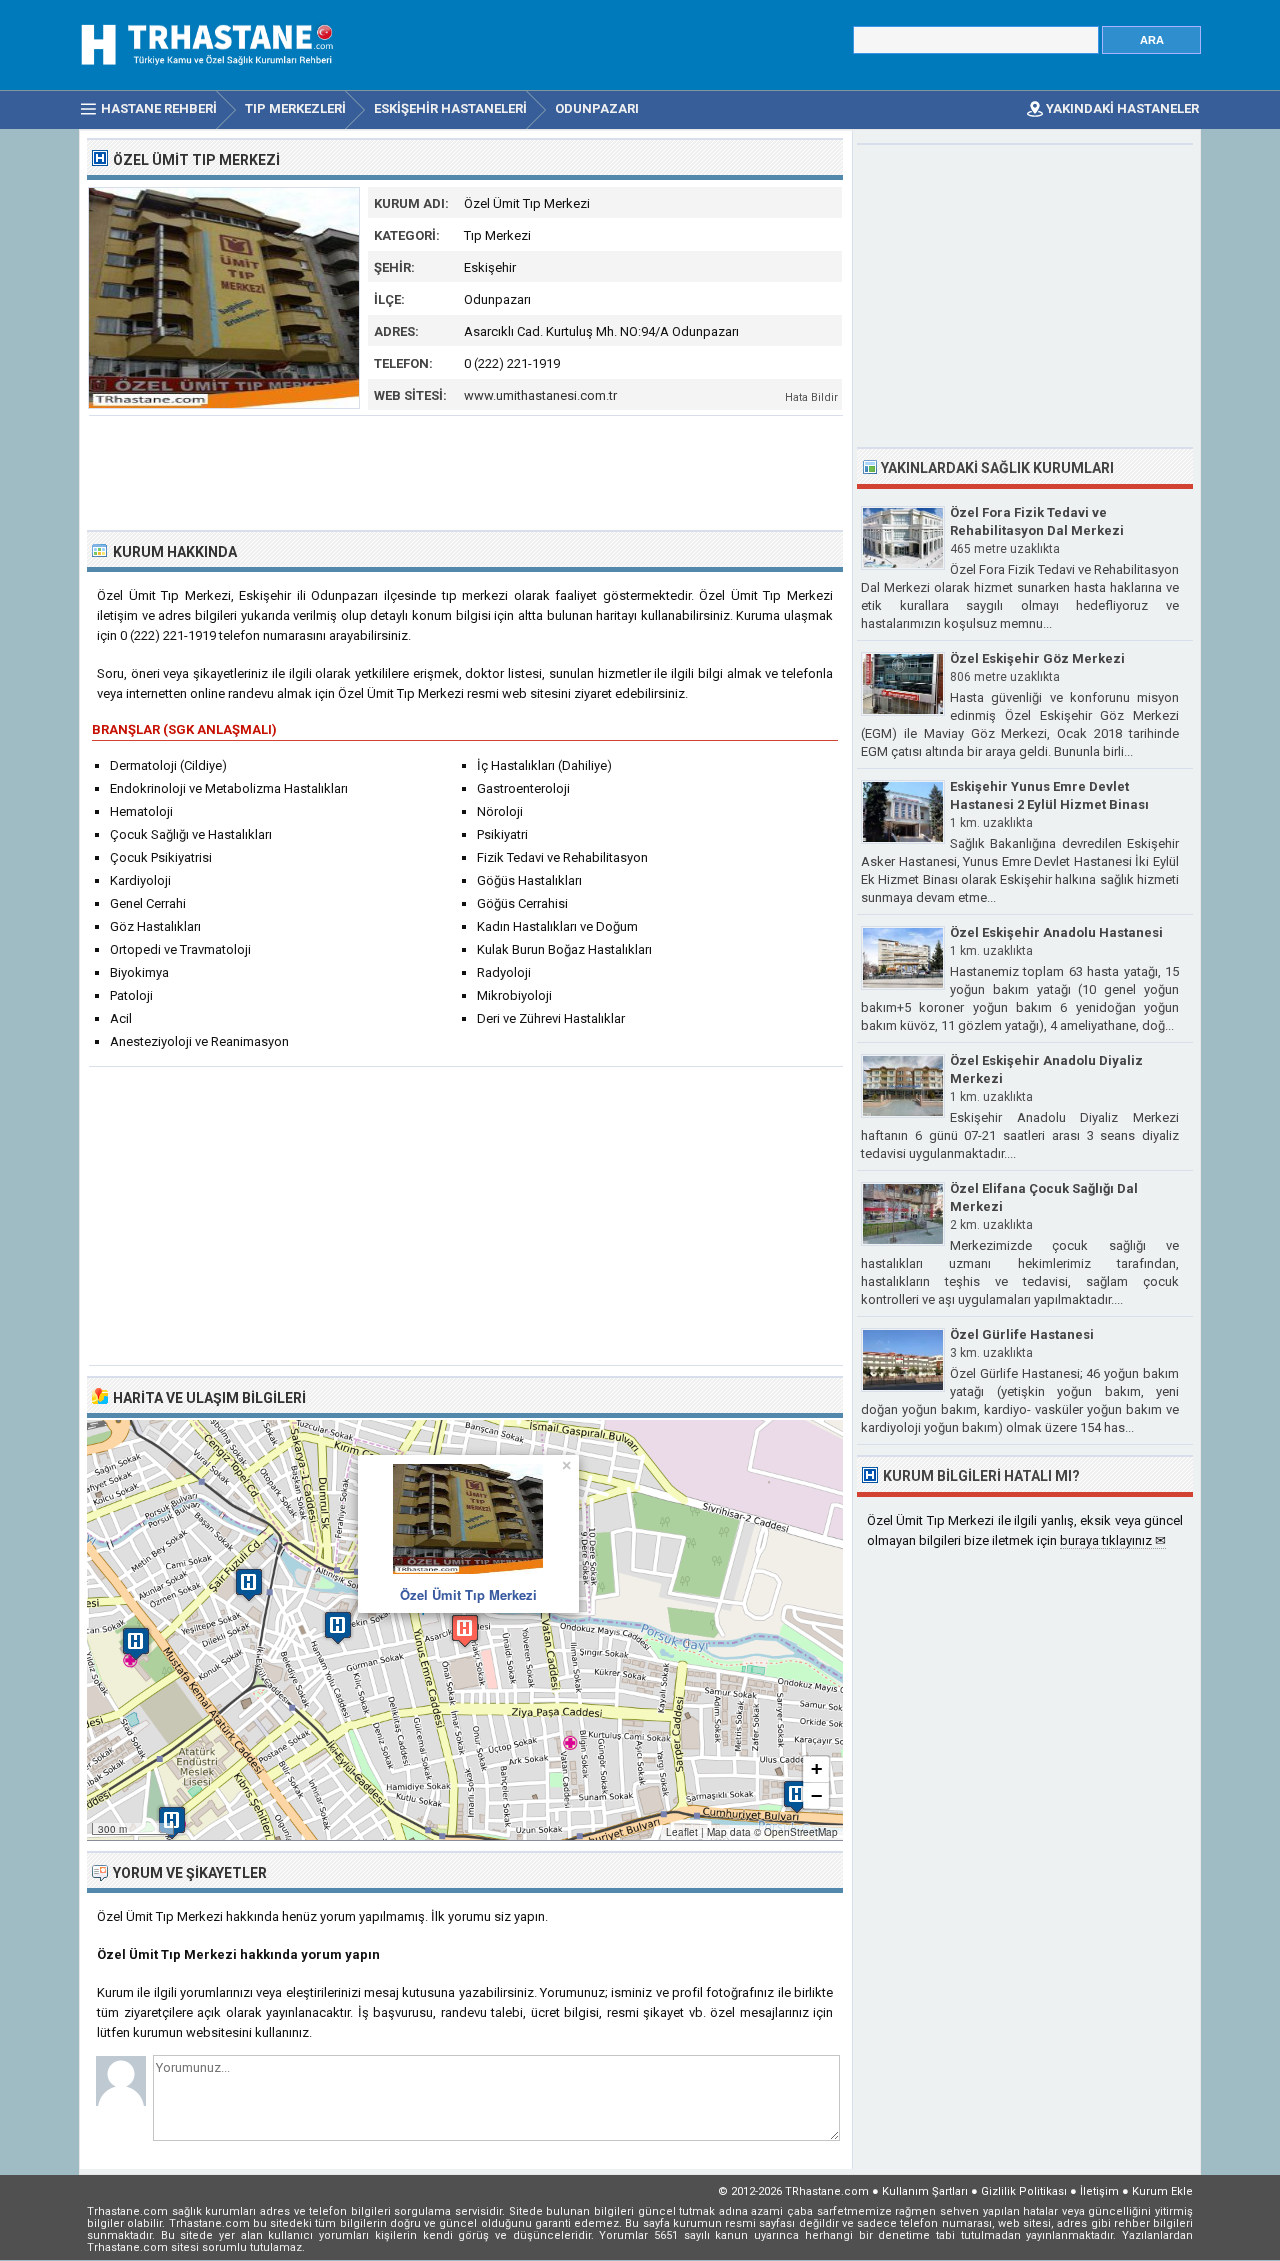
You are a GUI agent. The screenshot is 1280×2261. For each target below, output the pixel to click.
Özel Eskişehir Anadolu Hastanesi (1056, 932)
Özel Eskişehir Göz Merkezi (1037, 658)
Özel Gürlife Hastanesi (1022, 1334)
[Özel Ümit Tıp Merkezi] (224, 404)
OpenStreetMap (801, 1832)
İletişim (1099, 2191)
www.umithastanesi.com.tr (540, 395)
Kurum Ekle (1162, 2191)
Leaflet (682, 1832)
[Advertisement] (466, 471)
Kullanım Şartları (925, 2191)
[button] (465, 1630)
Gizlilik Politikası (1024, 2191)
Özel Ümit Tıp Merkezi (468, 1594)
